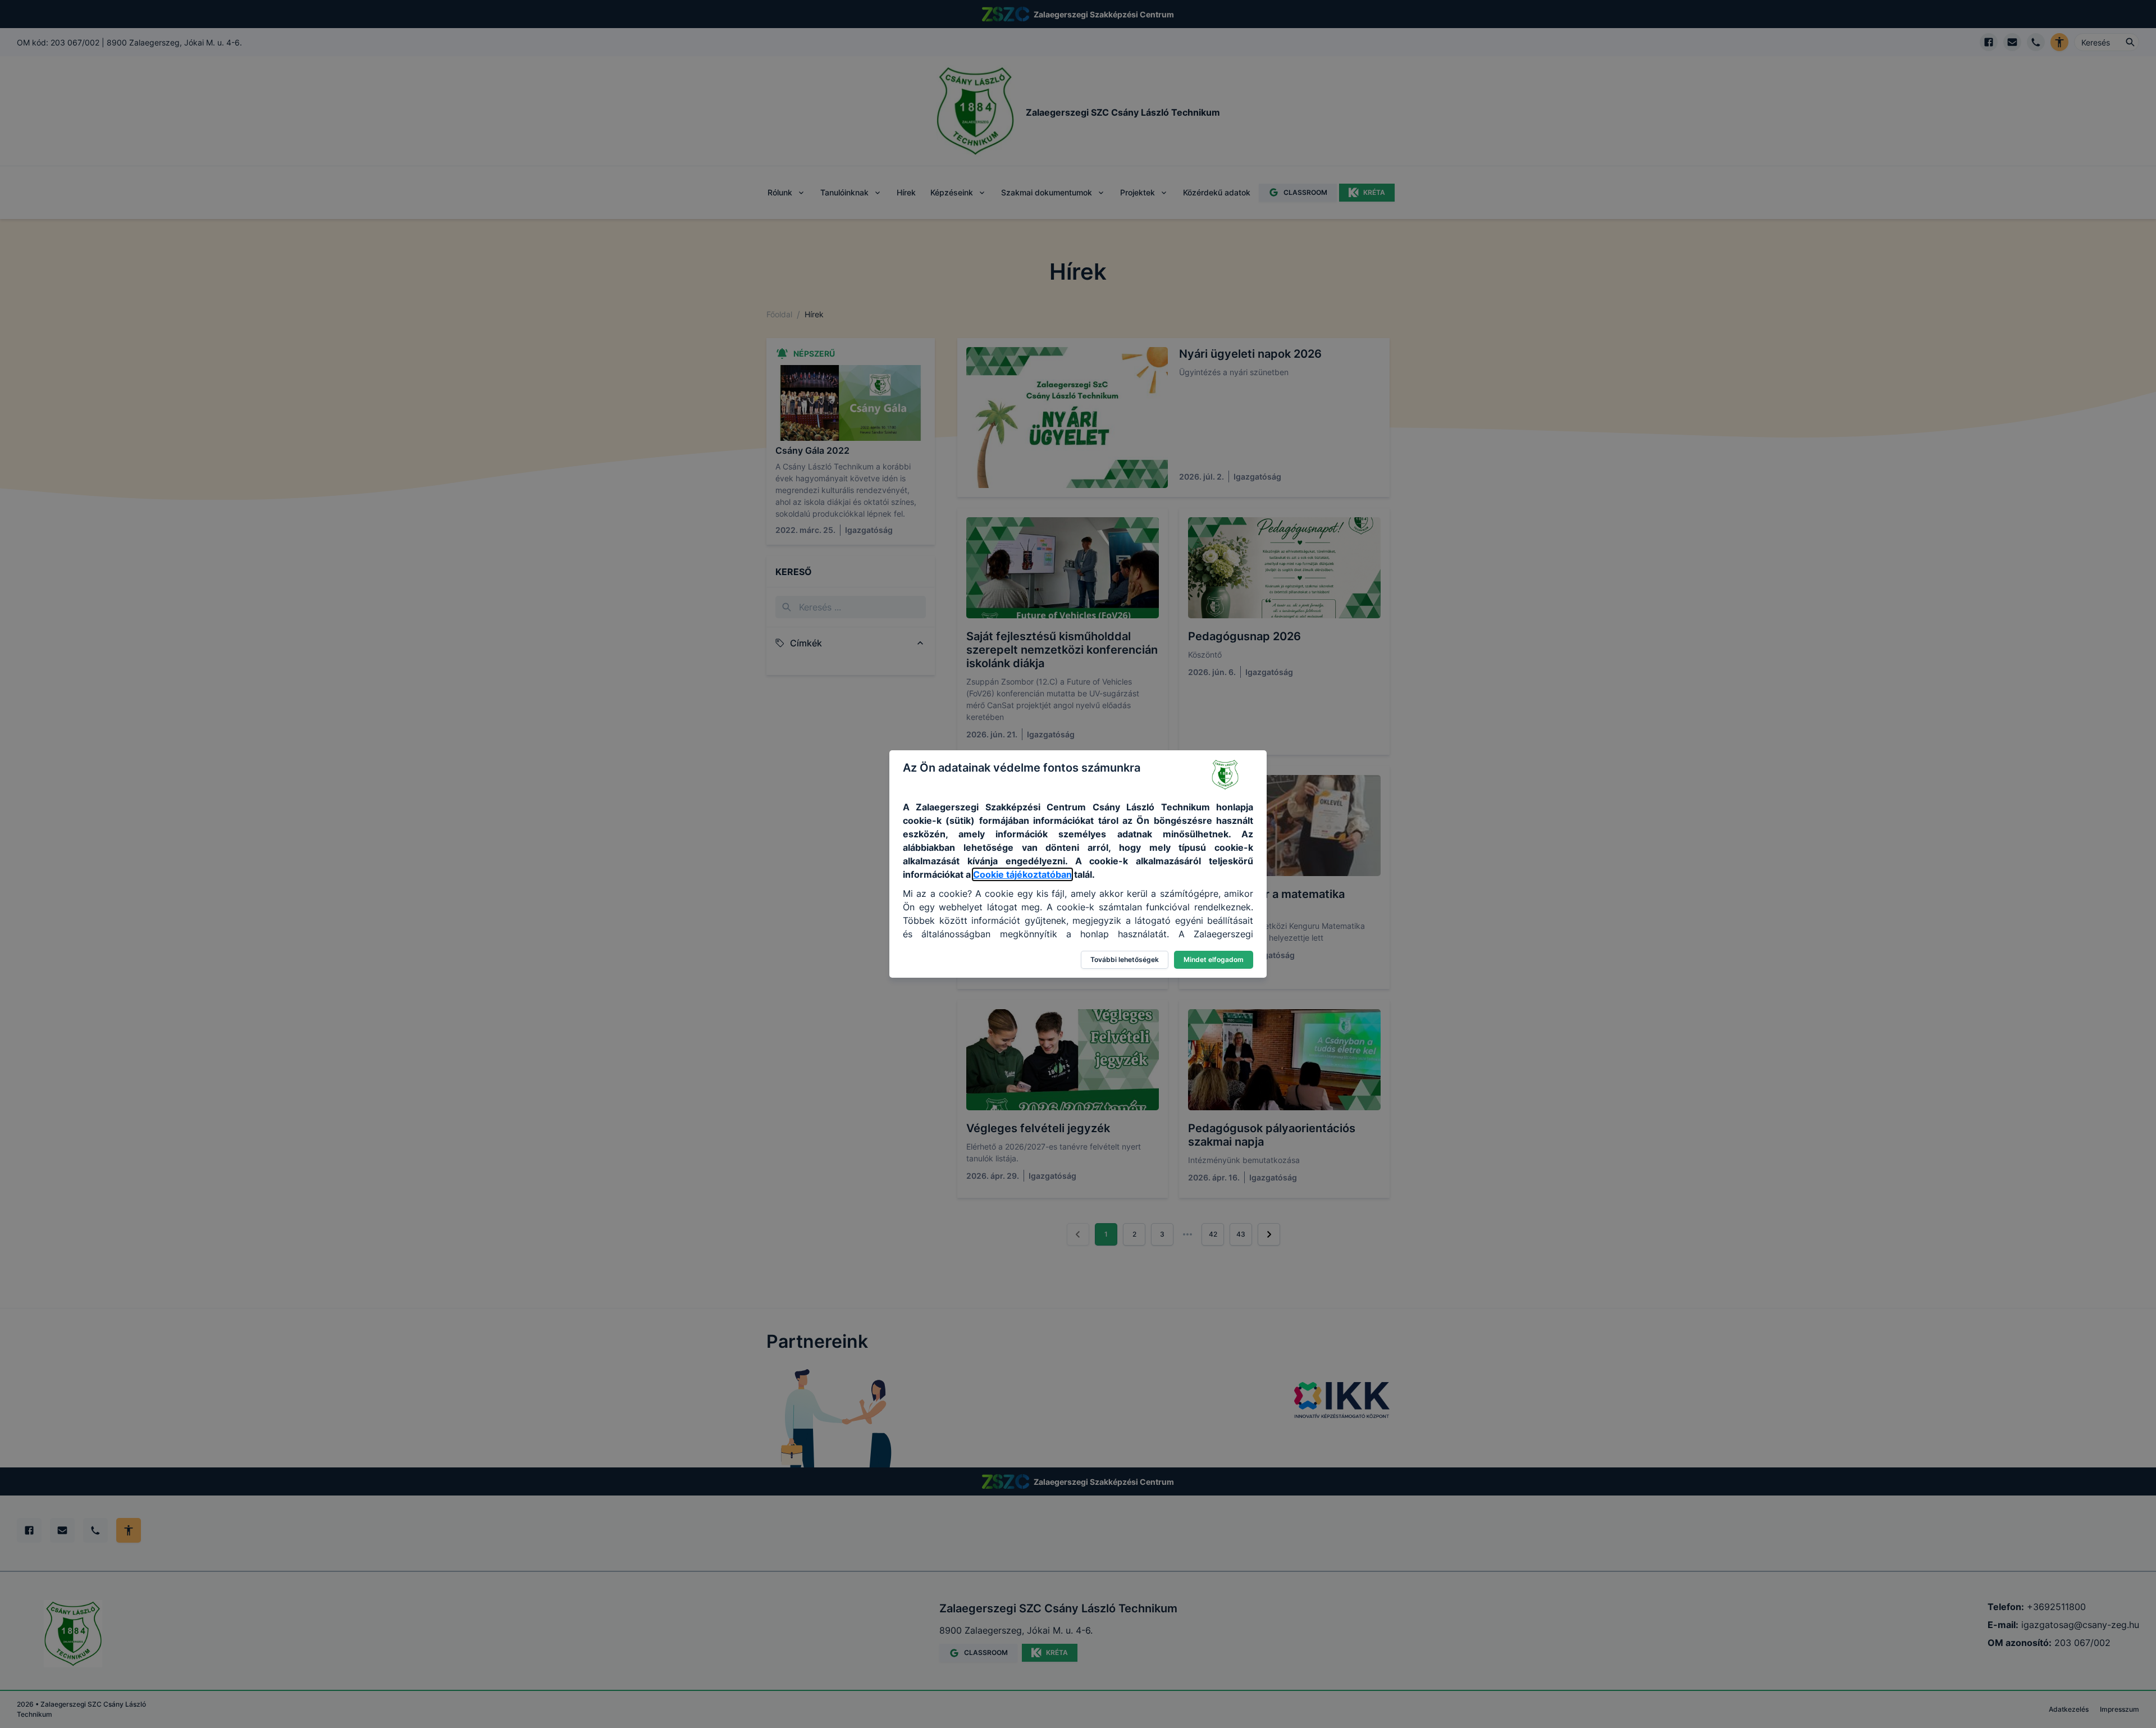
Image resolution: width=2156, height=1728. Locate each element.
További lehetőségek (1125, 959)
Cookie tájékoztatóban (1022, 874)
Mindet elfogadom (1214, 959)
